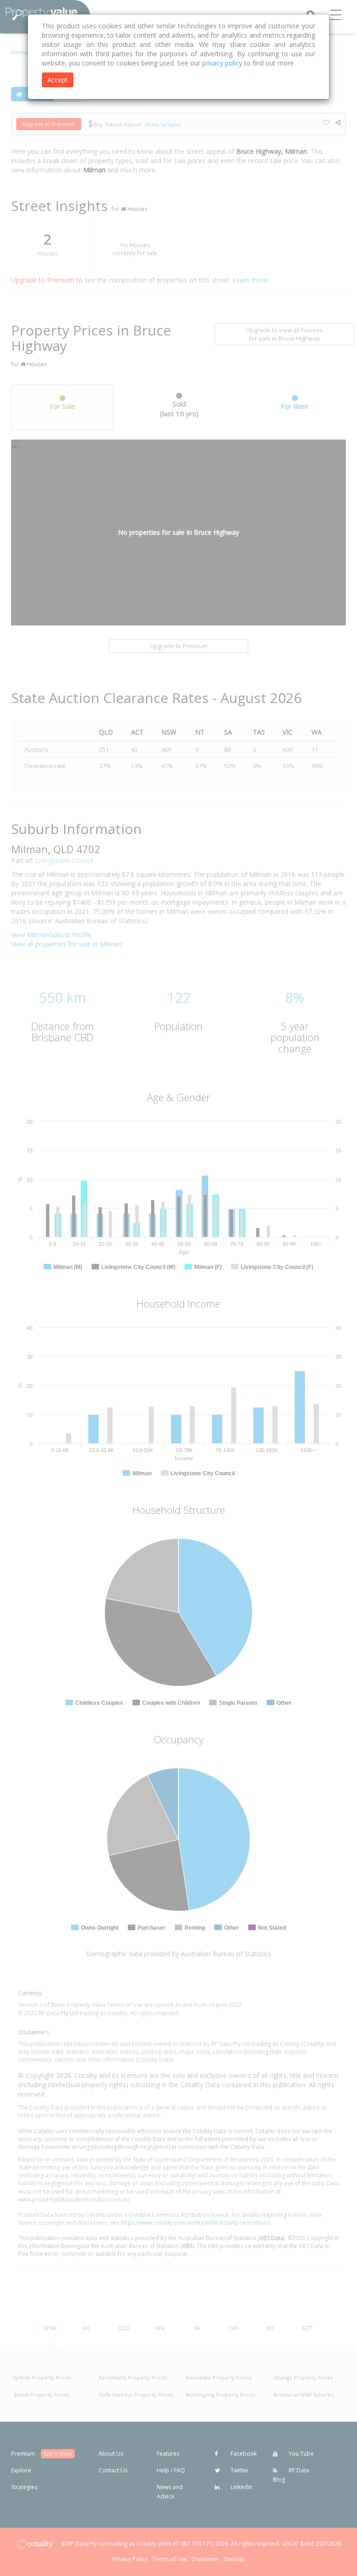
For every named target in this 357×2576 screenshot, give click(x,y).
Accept (58, 80)
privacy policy (222, 63)
